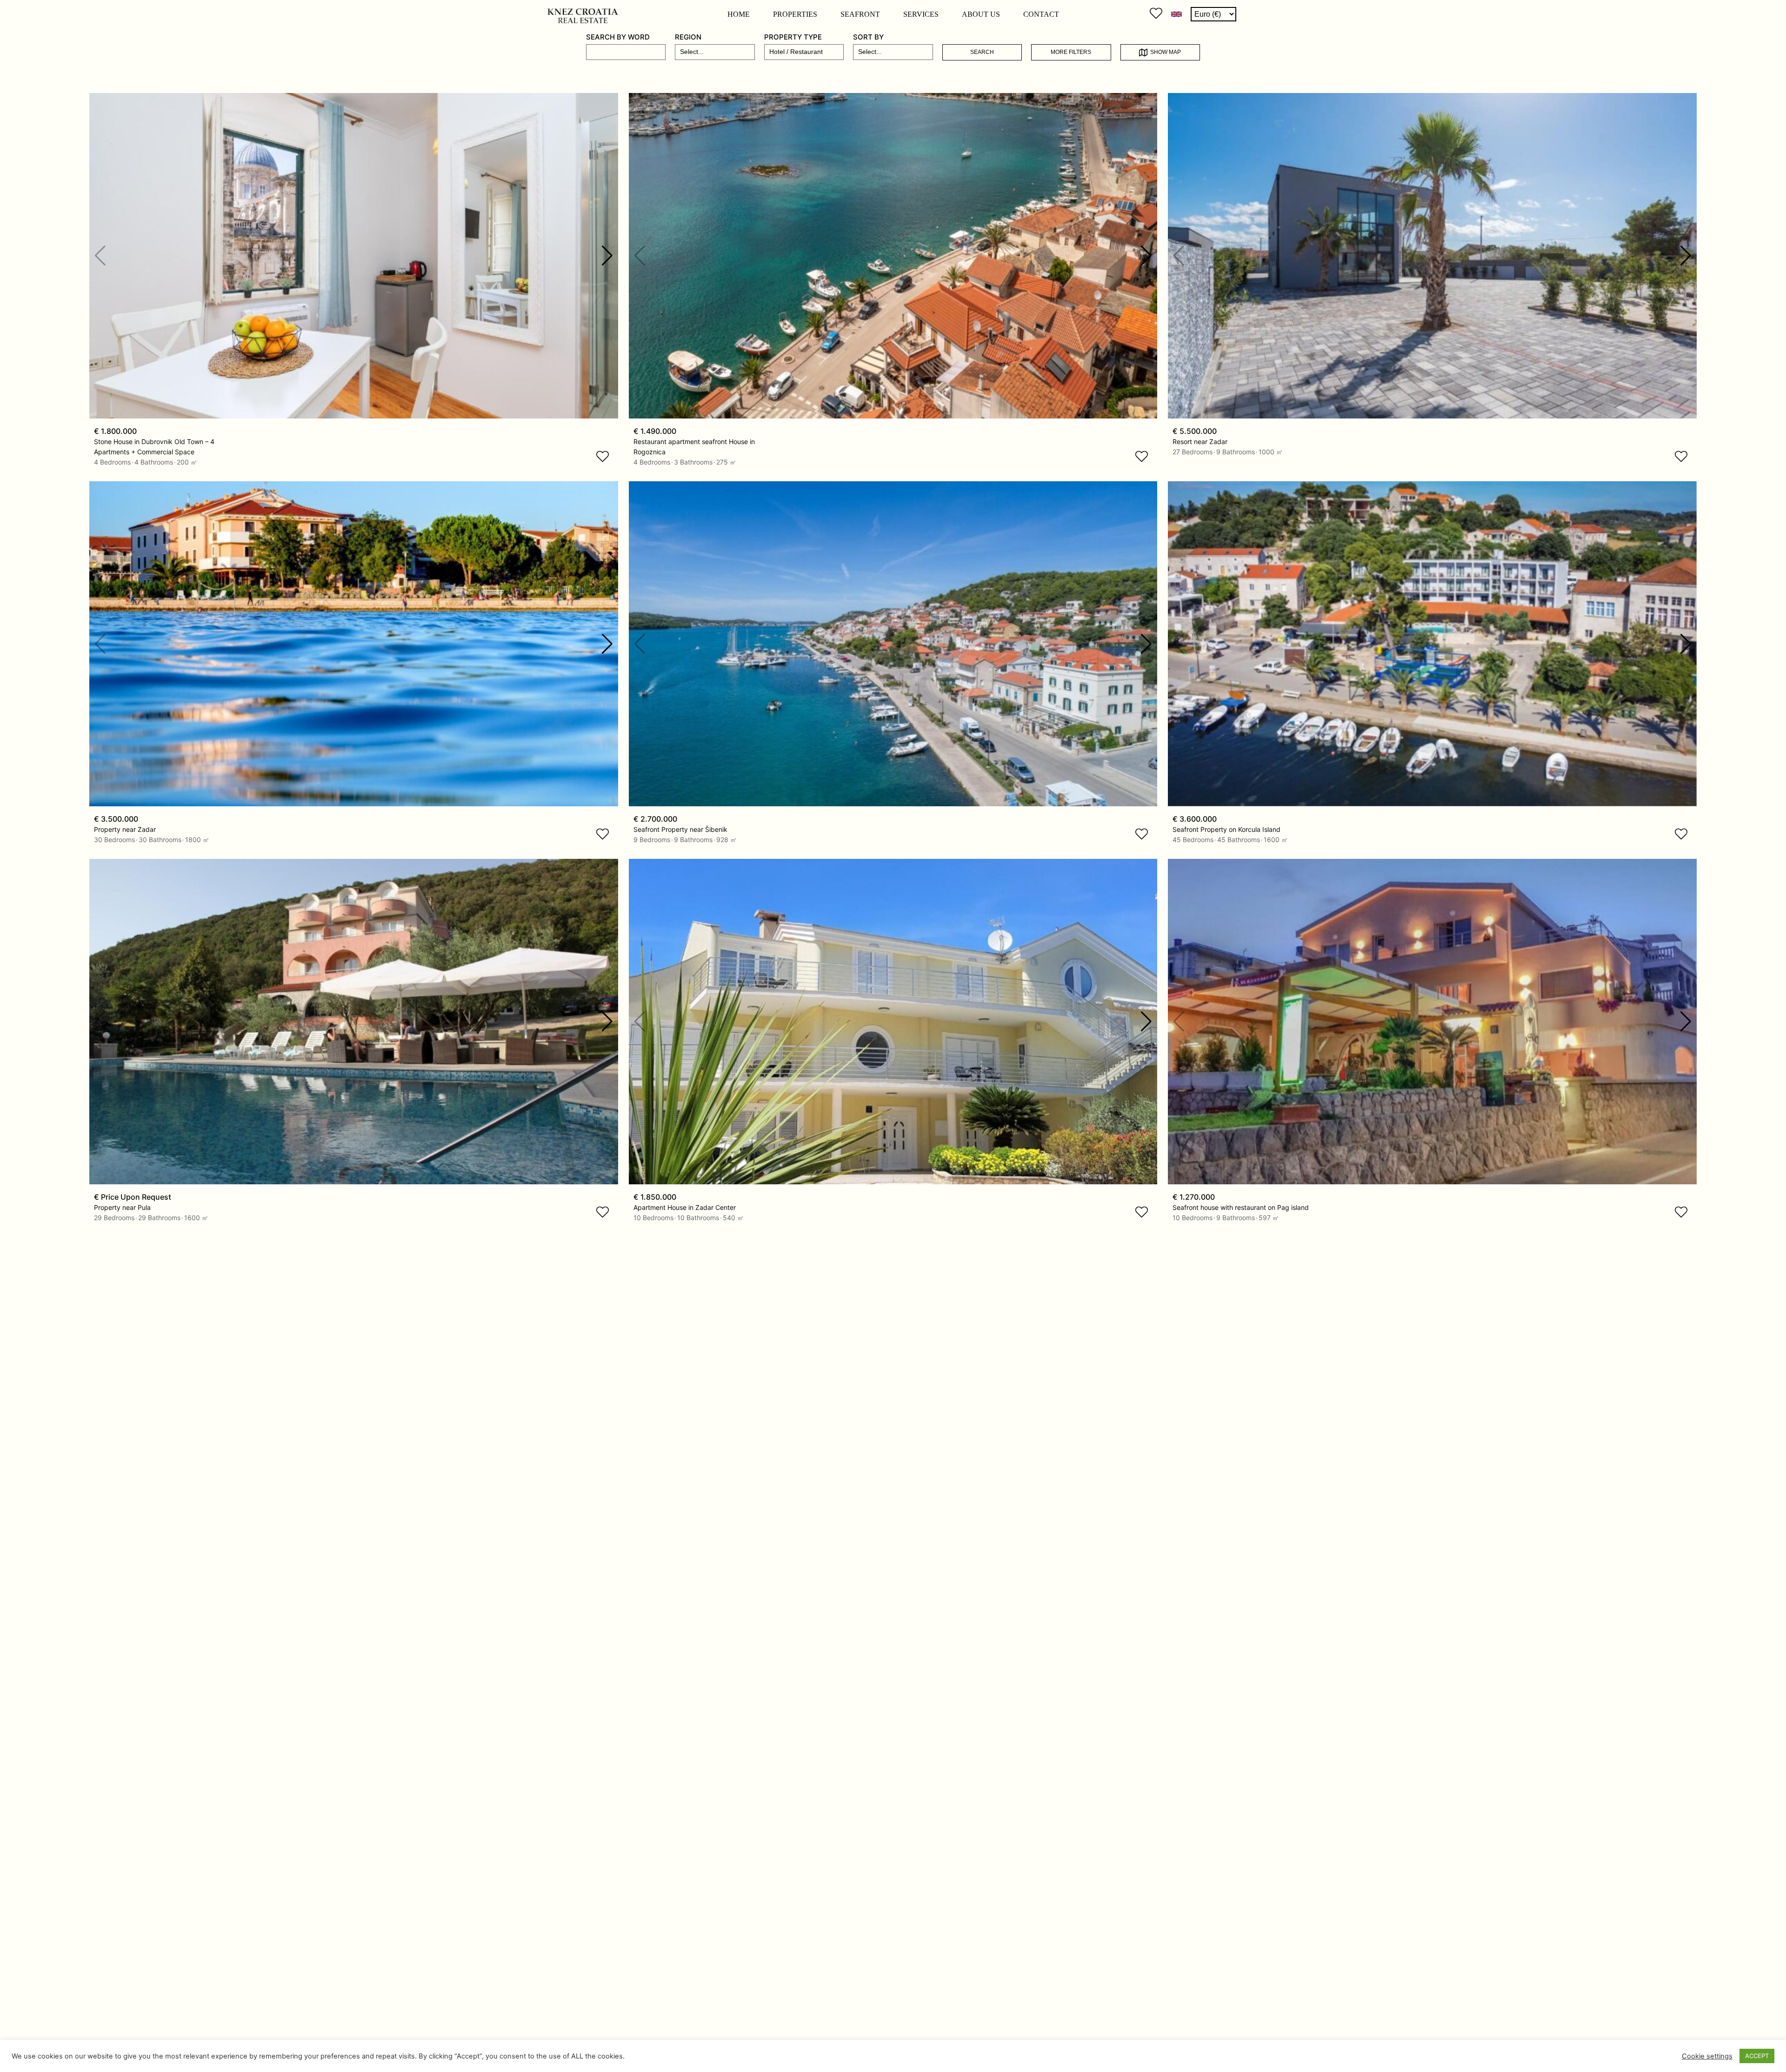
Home (739, 14)
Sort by (868, 37)
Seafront (860, 14)
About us (981, 14)
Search (982, 52)
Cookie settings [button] (1707, 2056)
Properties (795, 14)
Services (921, 14)
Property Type (793, 37)
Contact (1041, 14)
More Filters (1071, 52)
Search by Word (618, 37)
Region (688, 37)
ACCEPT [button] (1757, 2056)
